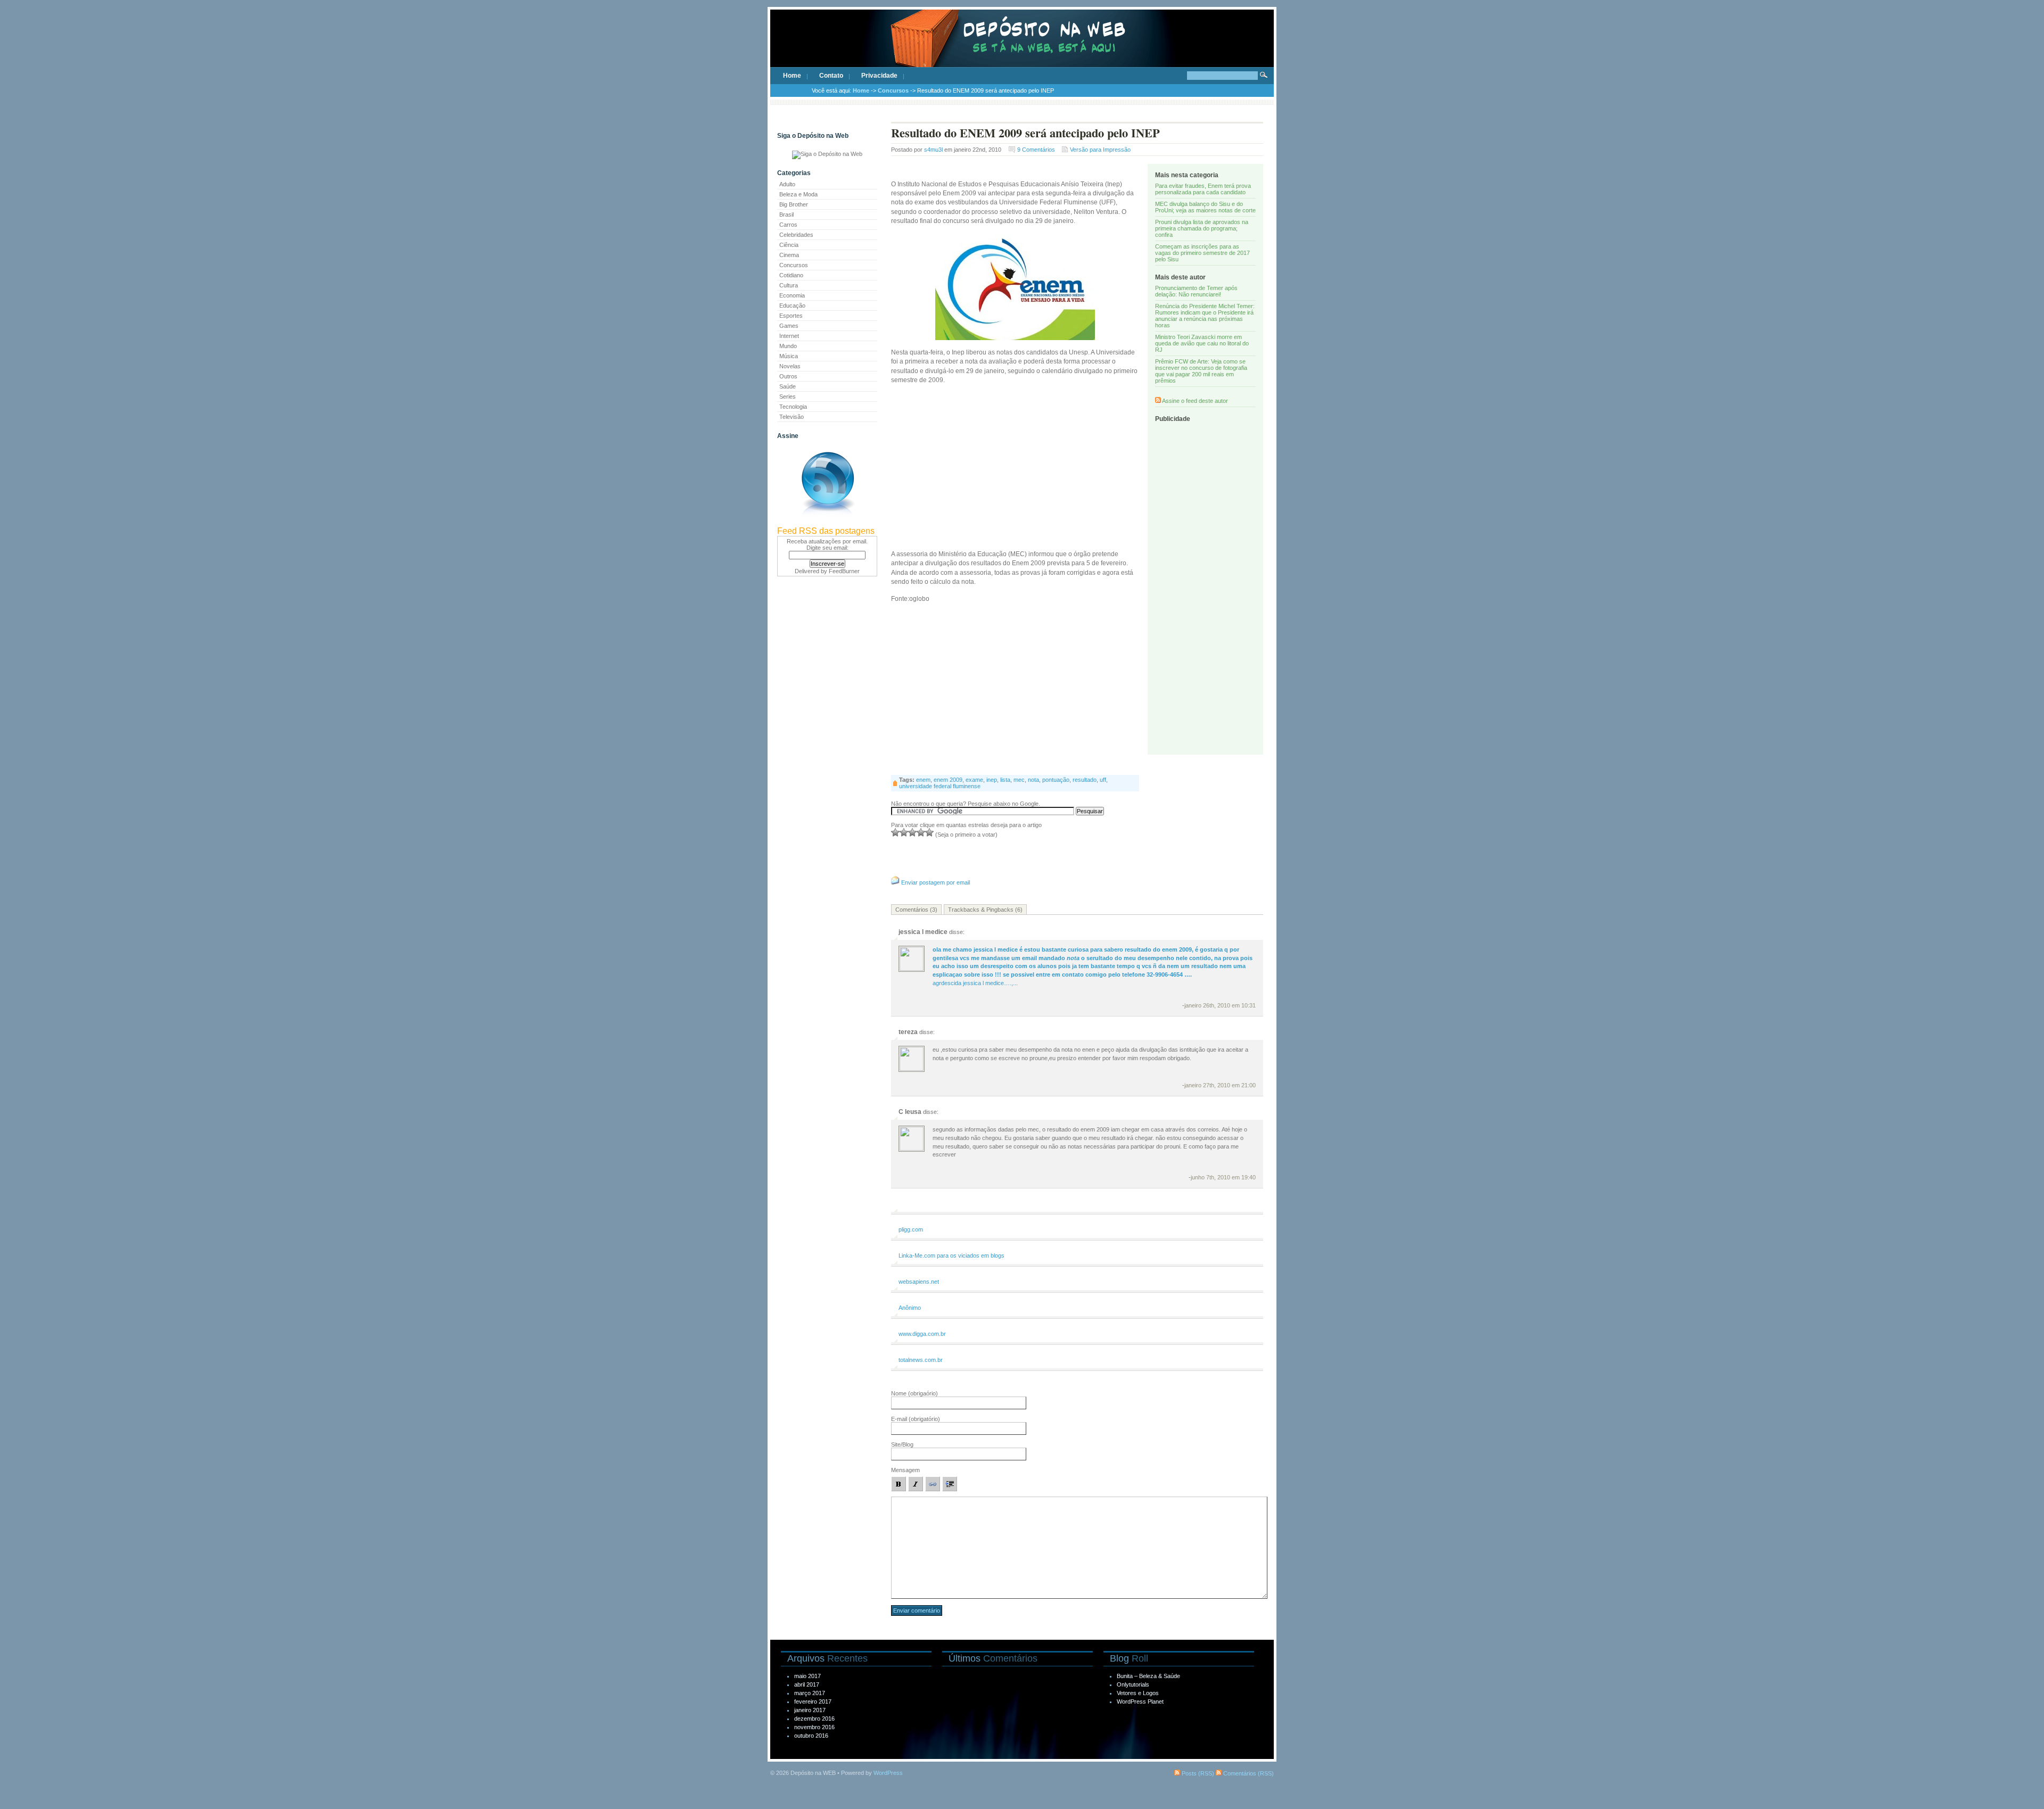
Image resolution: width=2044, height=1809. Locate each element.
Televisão (792, 417)
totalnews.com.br (921, 1360)
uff (1103, 780)
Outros (788, 376)
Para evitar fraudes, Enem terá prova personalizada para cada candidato (1203, 189)
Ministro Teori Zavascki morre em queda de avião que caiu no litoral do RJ (1202, 343)
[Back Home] (1022, 48)
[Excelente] (929, 832)
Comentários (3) (916, 910)
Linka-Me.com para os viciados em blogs (951, 1255)
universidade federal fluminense (940, 786)
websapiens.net (919, 1282)
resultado (1085, 780)
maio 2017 (807, 1676)
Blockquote (950, 1484)
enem (923, 780)
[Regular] (904, 832)
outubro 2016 (811, 1736)
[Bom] (912, 832)
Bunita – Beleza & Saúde (1148, 1676)
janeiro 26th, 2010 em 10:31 (1220, 1005)
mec (1019, 780)
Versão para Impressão (1100, 150)
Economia (792, 295)
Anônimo (910, 1308)
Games (789, 326)
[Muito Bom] (921, 832)
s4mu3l (933, 150)
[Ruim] (895, 832)
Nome (914, 1393)
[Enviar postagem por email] (895, 882)
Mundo (788, 346)
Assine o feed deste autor (1195, 401)
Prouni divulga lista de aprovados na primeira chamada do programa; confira (1202, 228)
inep (992, 780)
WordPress (888, 1773)
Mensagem (905, 1470)
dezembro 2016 (814, 1719)
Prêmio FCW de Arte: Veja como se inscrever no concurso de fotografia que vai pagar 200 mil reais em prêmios (1201, 371)
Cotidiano (791, 275)
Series (788, 397)
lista (1005, 780)
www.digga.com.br (922, 1334)
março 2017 (810, 1693)
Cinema (789, 255)
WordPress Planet (1140, 1701)
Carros (788, 225)
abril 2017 (807, 1684)
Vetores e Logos (1138, 1693)
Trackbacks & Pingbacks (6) (985, 910)
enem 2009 (948, 780)
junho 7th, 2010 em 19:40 (1223, 1177)
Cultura (789, 285)
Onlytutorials (1133, 1684)
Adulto (787, 184)
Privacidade (879, 76)
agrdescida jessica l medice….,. (1093, 966)
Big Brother (794, 204)
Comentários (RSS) (1248, 1773)
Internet (789, 336)
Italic (916, 1484)
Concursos (893, 90)
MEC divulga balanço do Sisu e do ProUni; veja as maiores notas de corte (1205, 207)
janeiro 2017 (810, 1710)
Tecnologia (793, 407)
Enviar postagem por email (936, 882)
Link (933, 1484)
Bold (899, 1484)
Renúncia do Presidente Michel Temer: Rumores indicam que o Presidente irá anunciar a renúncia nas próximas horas (1205, 316)
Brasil (786, 214)
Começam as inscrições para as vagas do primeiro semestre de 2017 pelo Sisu (1202, 253)
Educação (792, 305)
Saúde (788, 386)
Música (789, 356)
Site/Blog (902, 1444)
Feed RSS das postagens (826, 531)
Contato (831, 76)
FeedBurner (844, 571)
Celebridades (796, 235)
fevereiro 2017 (813, 1701)
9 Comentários (1036, 150)
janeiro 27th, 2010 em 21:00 (1220, 1085)
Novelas (790, 366)
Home (792, 76)
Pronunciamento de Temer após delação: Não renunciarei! (1196, 291)
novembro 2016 (814, 1727)
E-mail (916, 1419)
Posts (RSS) (1197, 1773)
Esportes (791, 316)
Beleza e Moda (798, 194)
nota (1033, 780)
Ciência (789, 245)
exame (974, 780)
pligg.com (911, 1229)
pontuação (1056, 780)
